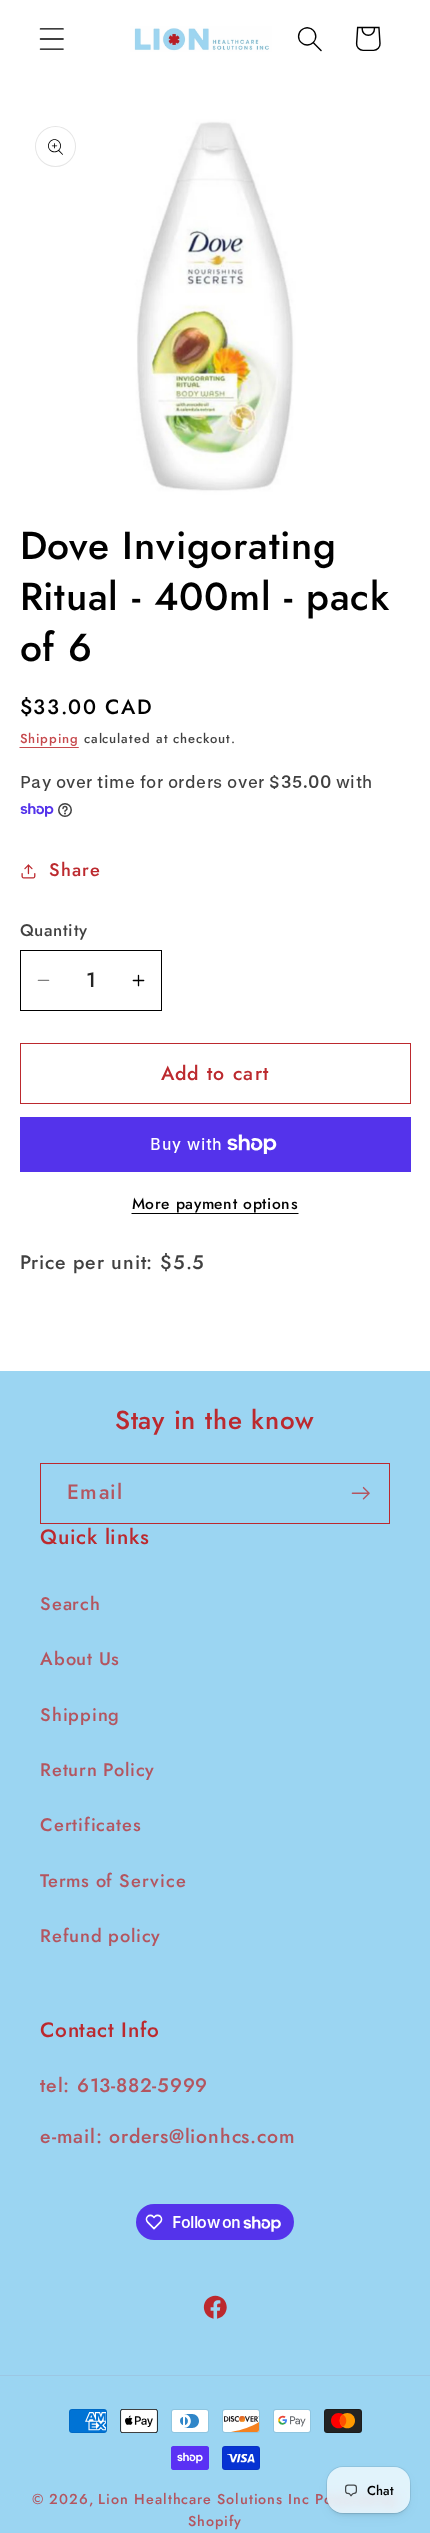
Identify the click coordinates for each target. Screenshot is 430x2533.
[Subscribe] (360, 1493)
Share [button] (74, 870)
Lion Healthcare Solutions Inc (203, 2499)
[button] (51, 38)
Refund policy (100, 1936)
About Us (80, 1659)
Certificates (90, 1825)
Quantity (54, 930)
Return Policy (97, 1770)
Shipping (49, 738)
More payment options (215, 1204)
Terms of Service (113, 1881)
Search (70, 1604)
